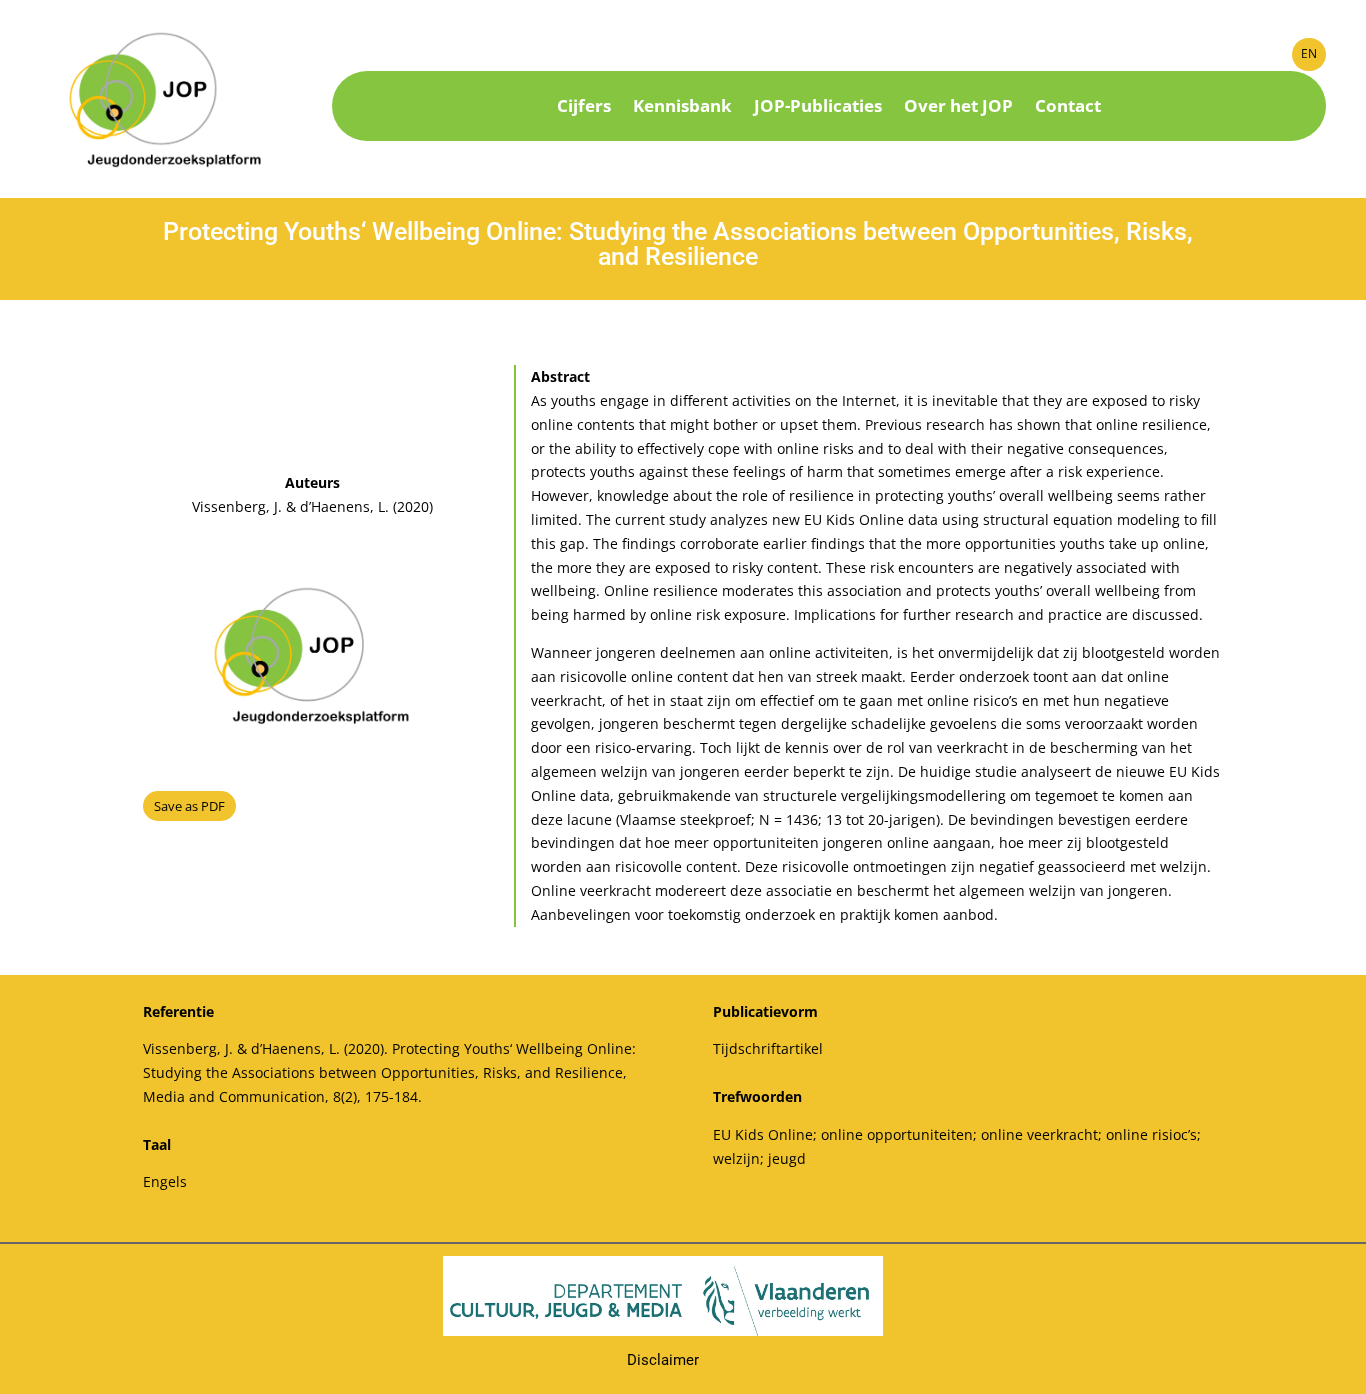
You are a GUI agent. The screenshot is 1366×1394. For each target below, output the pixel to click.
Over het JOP (958, 108)
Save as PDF (189, 806)
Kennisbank (682, 108)
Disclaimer (663, 1360)
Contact (1068, 108)
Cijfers (584, 108)
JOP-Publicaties (818, 108)
